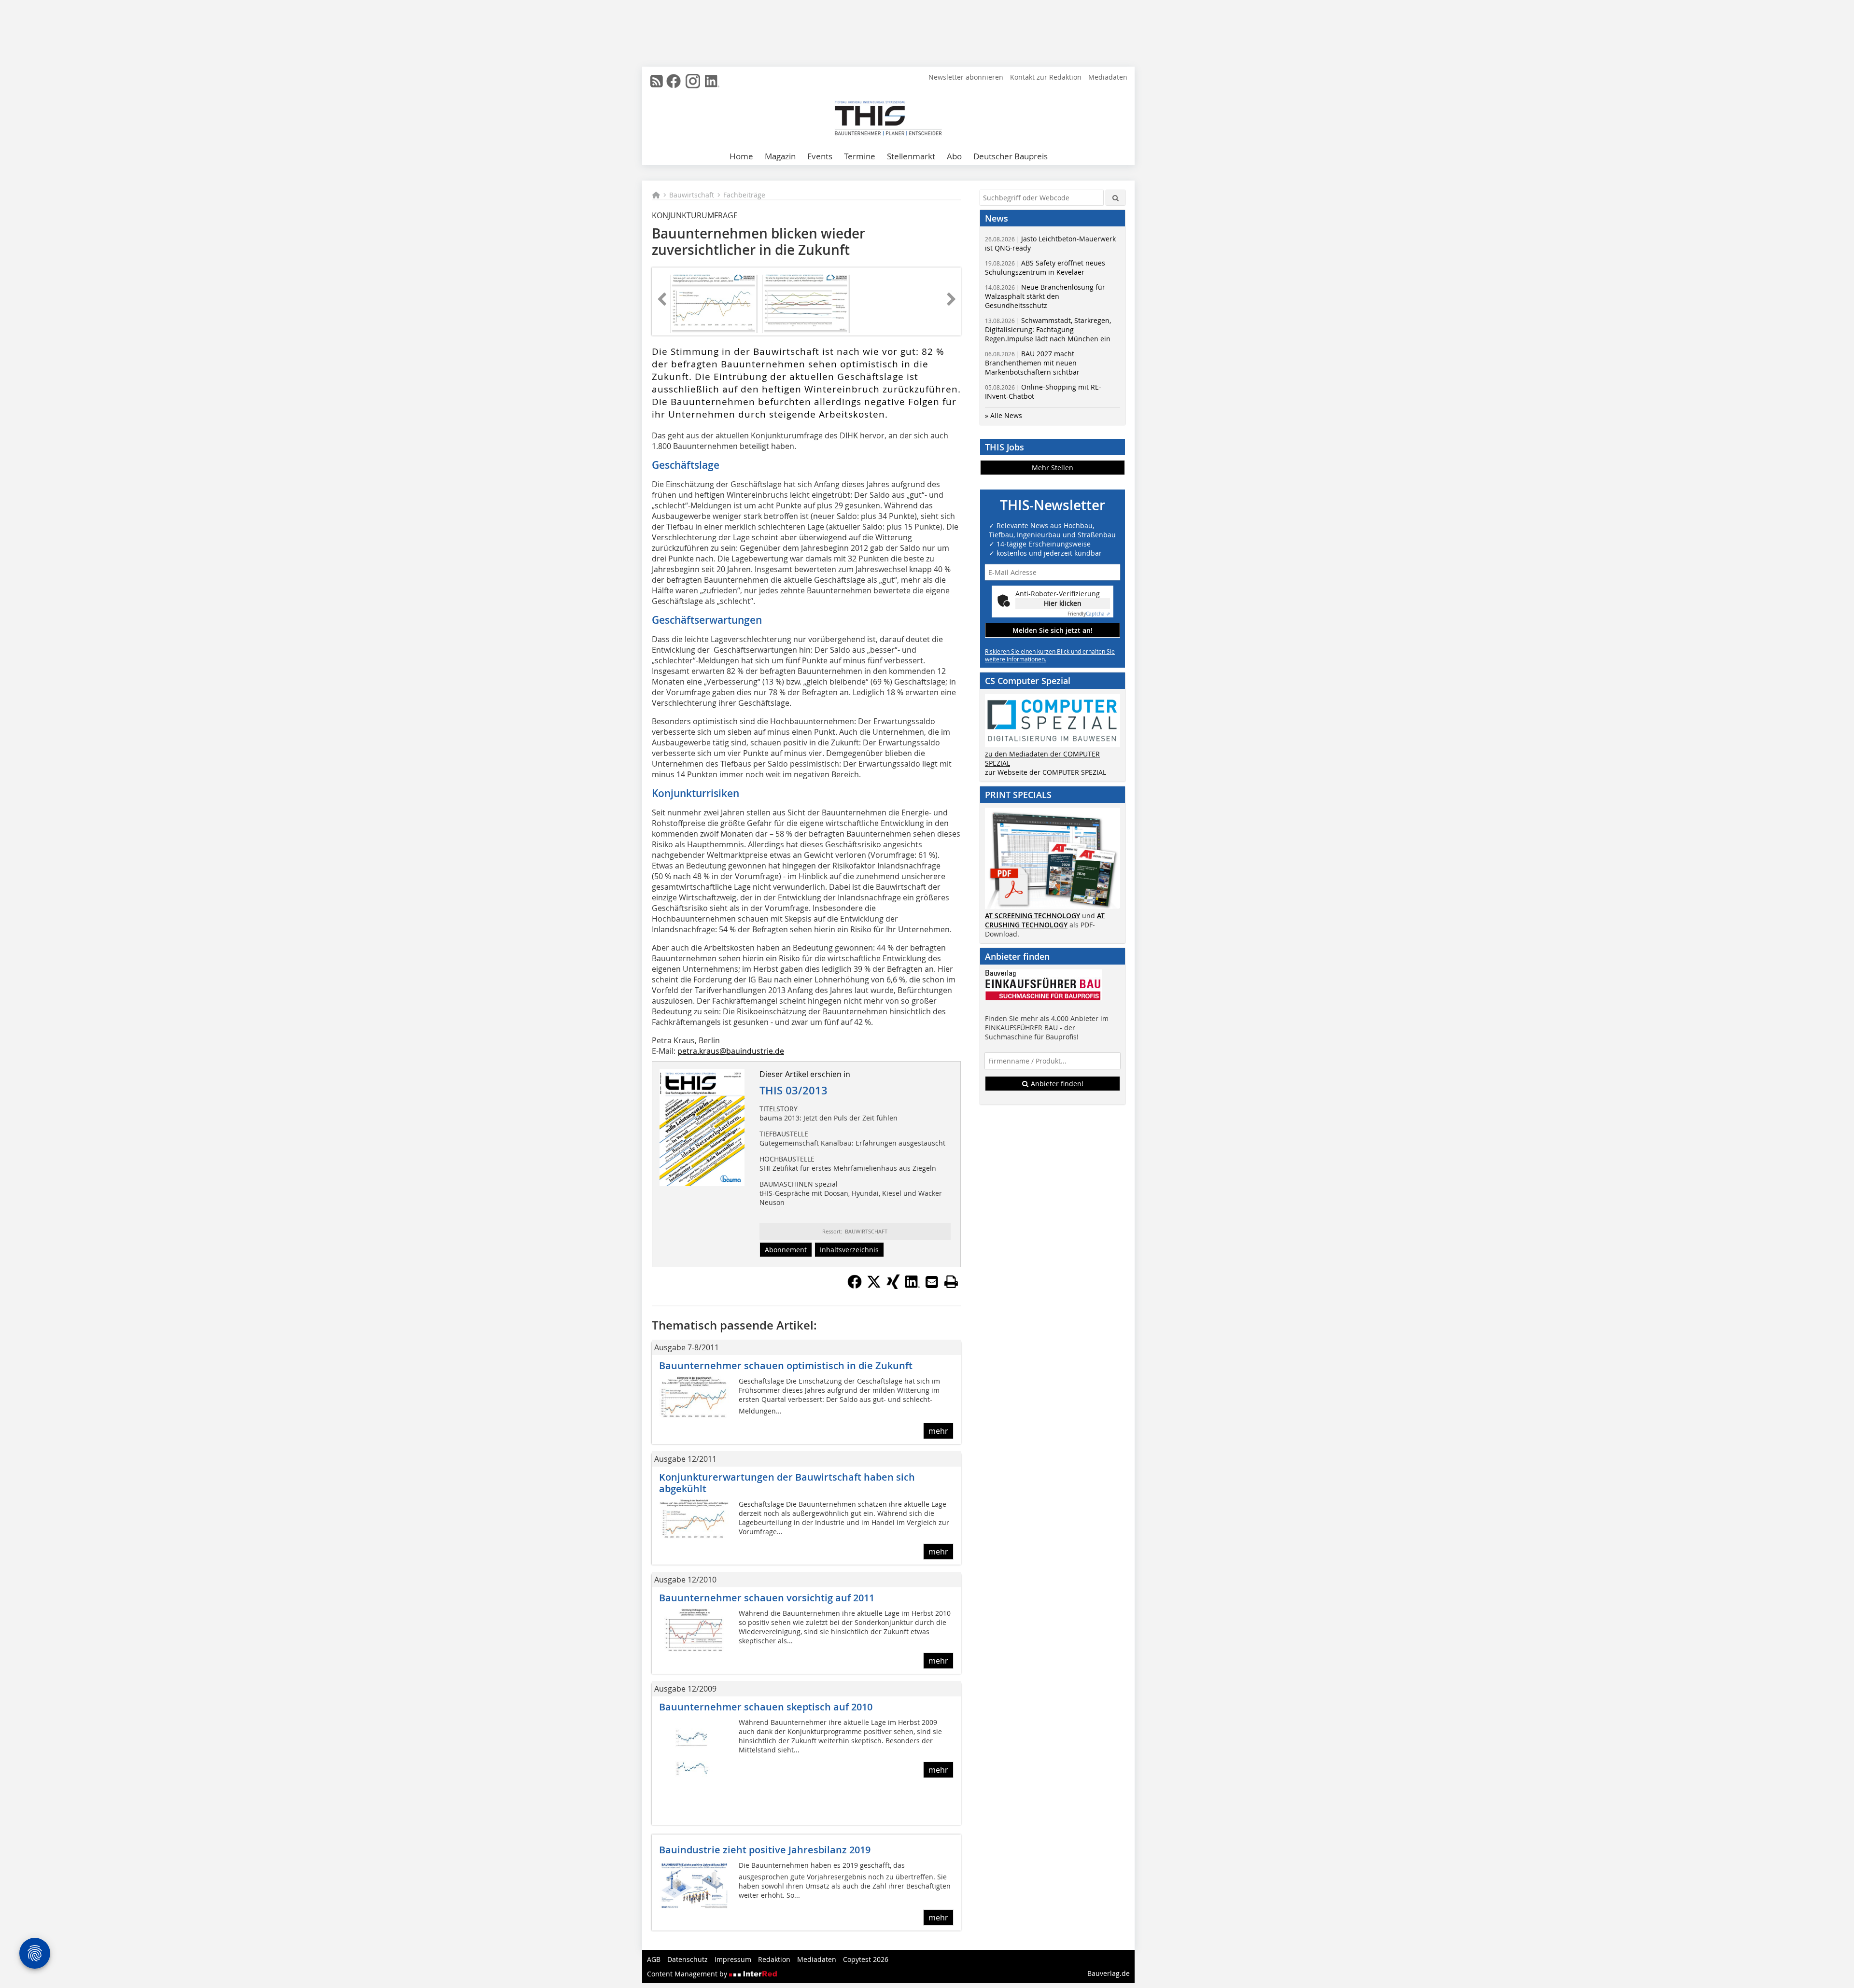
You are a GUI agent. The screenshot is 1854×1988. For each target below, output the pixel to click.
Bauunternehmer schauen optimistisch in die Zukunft (786, 1365)
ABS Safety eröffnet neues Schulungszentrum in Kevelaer (1045, 267)
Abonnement (786, 1250)
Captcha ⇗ (1089, 614)
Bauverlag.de (1109, 1973)
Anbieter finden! (1056, 1084)
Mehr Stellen (1053, 468)
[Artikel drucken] (951, 1282)
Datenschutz (688, 1959)
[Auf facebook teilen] (855, 1286)
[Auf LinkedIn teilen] (913, 1286)
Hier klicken (1063, 603)
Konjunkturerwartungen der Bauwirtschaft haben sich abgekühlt (787, 1483)
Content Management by (688, 1974)
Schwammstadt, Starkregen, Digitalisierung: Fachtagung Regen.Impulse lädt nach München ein (1048, 329)
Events (820, 156)
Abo (954, 156)
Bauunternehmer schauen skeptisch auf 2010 (766, 1707)
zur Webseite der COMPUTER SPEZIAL (1046, 772)
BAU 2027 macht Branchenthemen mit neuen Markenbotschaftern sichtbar (1032, 363)
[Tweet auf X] (874, 1286)
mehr (938, 1431)
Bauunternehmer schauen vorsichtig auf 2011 (767, 1598)
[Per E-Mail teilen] (932, 1282)
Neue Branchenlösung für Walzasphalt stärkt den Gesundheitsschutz (1045, 296)
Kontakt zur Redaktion (1046, 77)
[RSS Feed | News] (657, 81)
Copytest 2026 (866, 1959)
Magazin (780, 156)
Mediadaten (1108, 77)
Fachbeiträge (744, 195)
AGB (654, 1959)
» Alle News (1004, 415)
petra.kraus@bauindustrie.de (731, 1051)
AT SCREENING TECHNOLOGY (1032, 916)
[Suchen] (1116, 198)
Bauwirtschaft (692, 195)
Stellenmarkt (911, 156)
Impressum (733, 1959)
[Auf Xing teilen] (893, 1286)
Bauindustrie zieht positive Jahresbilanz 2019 (765, 1850)
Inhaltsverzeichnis (849, 1250)
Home (741, 156)
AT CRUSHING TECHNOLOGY (1045, 920)
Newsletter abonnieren (966, 77)
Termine (860, 156)
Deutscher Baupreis (1011, 156)
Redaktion (774, 1959)
